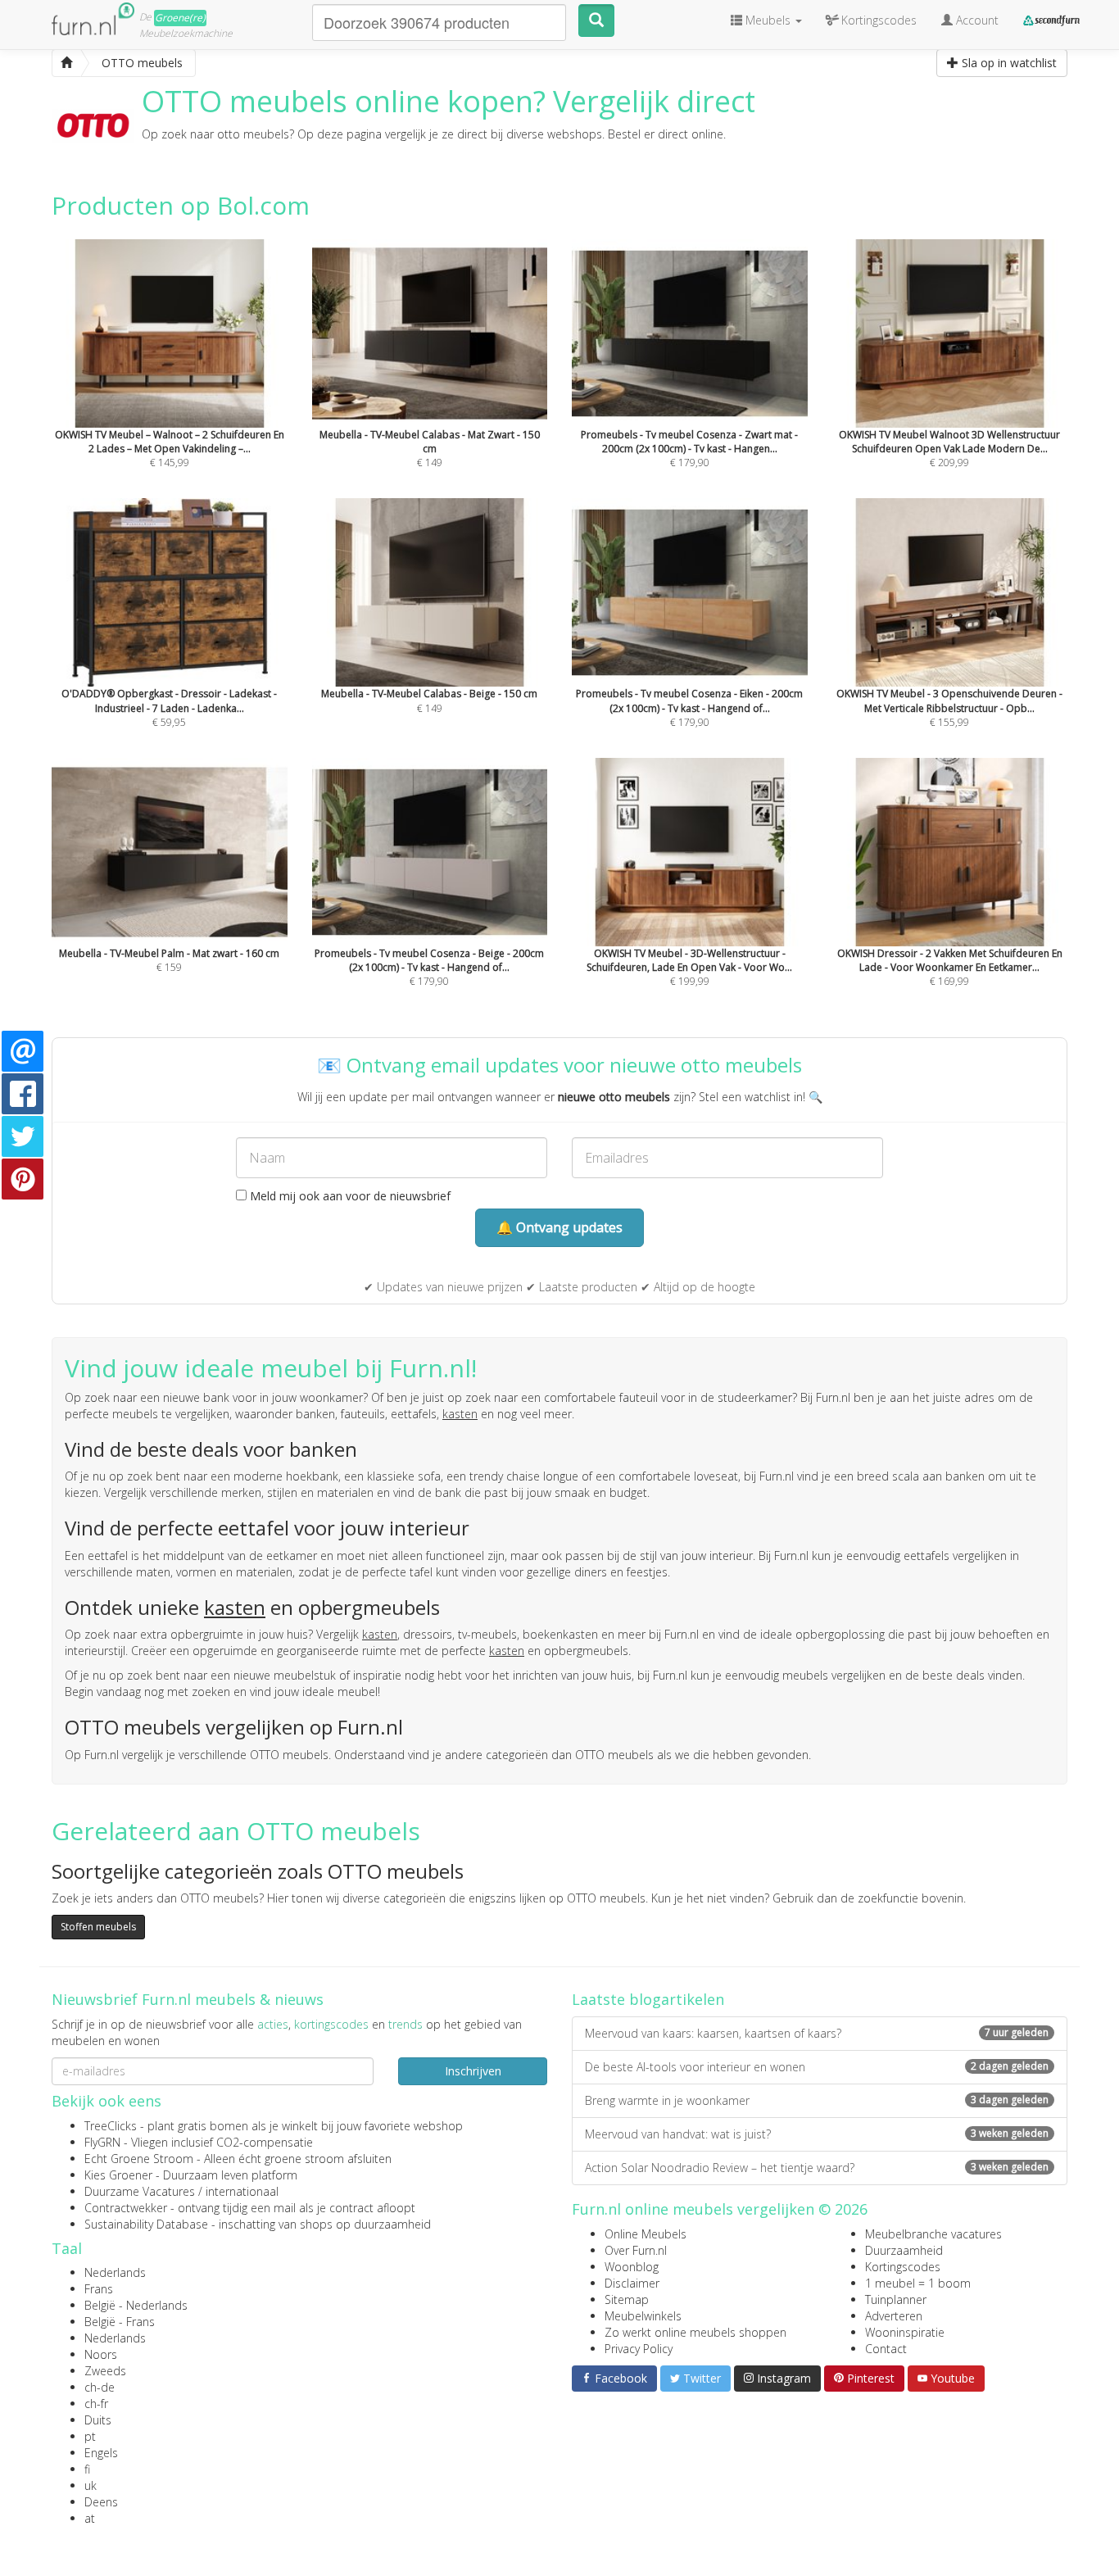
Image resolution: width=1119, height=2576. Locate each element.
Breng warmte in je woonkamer (817, 2100)
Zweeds (105, 2371)
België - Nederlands (136, 2305)
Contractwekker (126, 2208)
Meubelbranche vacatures (933, 2234)
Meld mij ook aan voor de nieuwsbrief (349, 1196)
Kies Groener (118, 2175)
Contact (886, 2349)
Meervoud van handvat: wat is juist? (817, 2134)
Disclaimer (632, 2283)
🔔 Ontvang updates (559, 1227)
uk (91, 2485)
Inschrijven (473, 2071)
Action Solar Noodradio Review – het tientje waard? (817, 2168)
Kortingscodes (903, 2267)
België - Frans (120, 2322)
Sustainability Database (146, 2224)
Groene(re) (180, 18)
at (90, 2518)
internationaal (242, 2191)
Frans (99, 2289)
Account (976, 20)
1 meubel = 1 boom (918, 2283)
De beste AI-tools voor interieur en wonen (817, 2067)
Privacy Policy (639, 2349)
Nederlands (115, 2272)
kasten (460, 1414)
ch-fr (96, 2404)
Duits (98, 2420)
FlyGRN (102, 2142)
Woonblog (632, 2267)
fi (87, 2469)
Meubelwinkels (643, 2316)
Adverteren (894, 2316)
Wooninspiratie (905, 2332)
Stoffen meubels (98, 1927)
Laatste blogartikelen (648, 1999)
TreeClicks (111, 2126)
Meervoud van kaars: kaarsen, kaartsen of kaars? (817, 2033)
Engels (101, 2453)
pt (90, 2436)
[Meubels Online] (66, 63)
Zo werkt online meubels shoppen (695, 2332)
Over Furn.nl (636, 2250)
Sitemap (627, 2299)
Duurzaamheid (904, 2250)
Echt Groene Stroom (139, 2159)
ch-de (100, 2387)
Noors (101, 2354)
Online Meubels (646, 2234)
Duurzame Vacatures (140, 2191)
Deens (101, 2502)
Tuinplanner (896, 2299)
